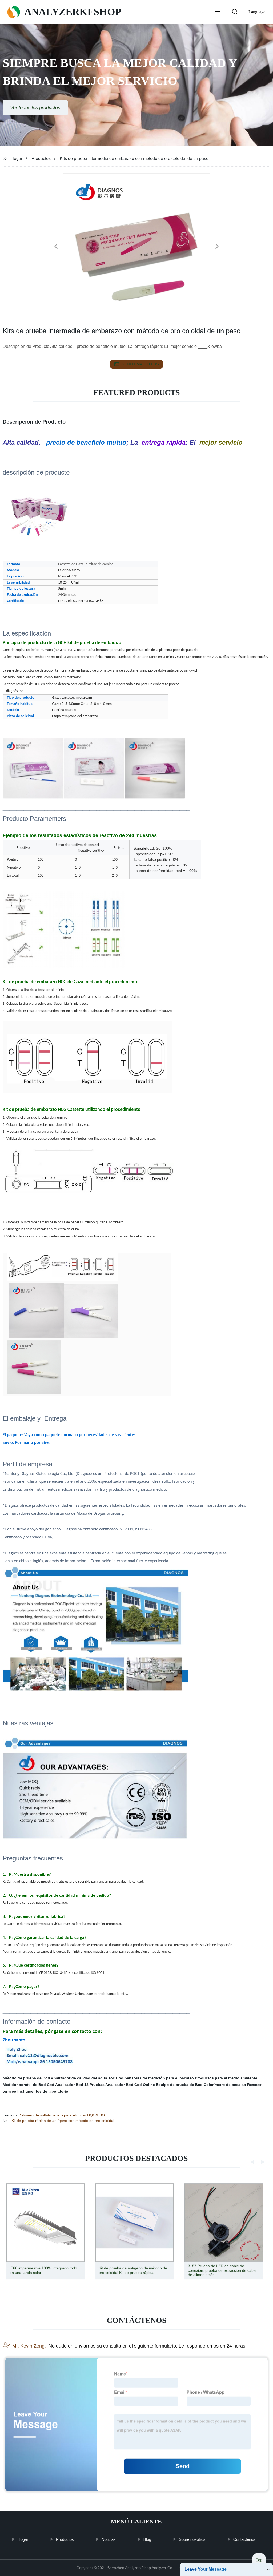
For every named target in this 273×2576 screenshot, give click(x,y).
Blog (147, 2539)
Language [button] (257, 12)
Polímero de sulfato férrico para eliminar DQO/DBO (62, 2115)
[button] (218, 12)
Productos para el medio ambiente (226, 2078)
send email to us (140, 364)
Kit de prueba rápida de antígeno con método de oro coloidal (63, 2121)
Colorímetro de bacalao (225, 2085)
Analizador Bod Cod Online (130, 2085)
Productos (41, 158)
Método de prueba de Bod (26, 2078)
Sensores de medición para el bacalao (159, 2078)
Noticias (109, 2539)
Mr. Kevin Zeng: (29, 2346)
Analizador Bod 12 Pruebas (80, 2085)
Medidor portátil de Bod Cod (29, 2085)
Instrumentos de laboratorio (43, 2091)
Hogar (17, 158)
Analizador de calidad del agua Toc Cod (87, 2078)
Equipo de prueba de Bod (179, 2085)
